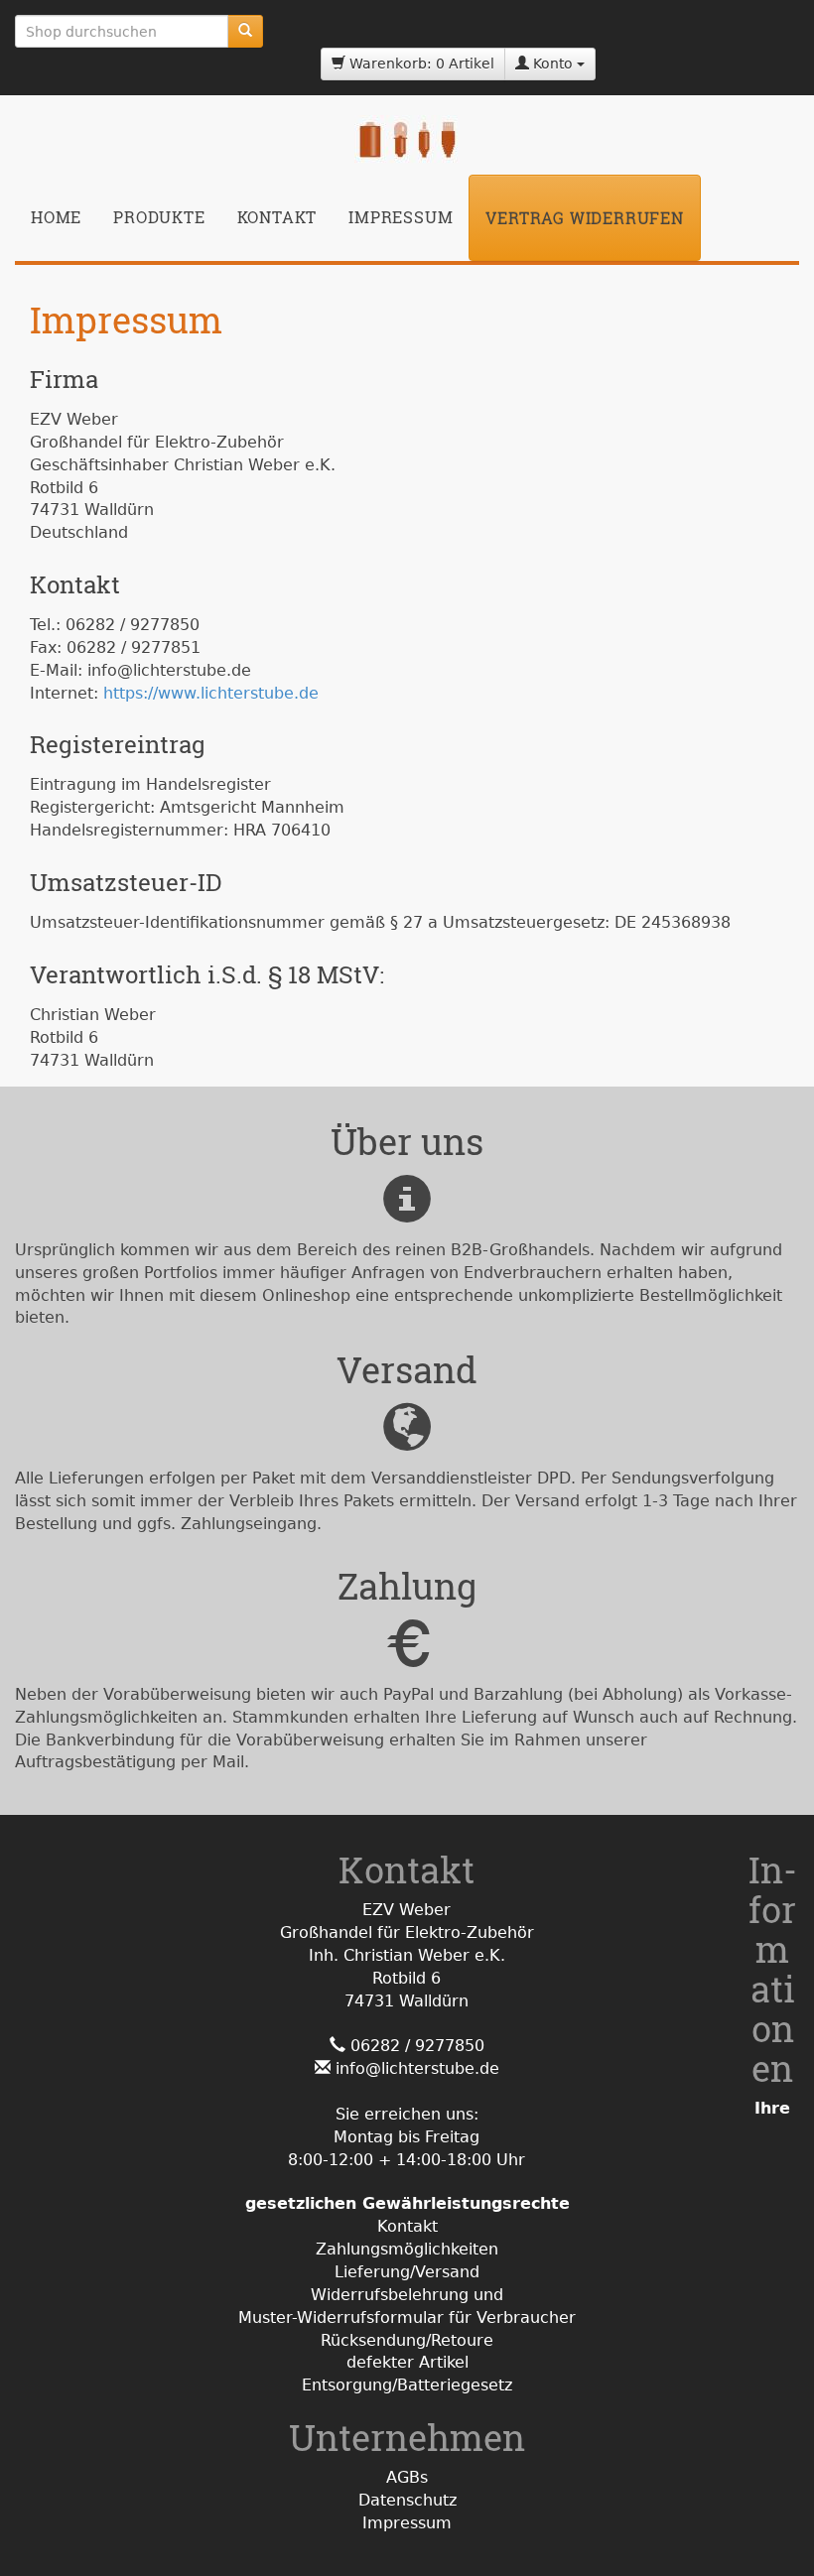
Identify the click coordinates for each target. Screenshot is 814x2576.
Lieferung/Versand (407, 2272)
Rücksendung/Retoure (407, 2340)
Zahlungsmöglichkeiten (407, 2249)
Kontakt (277, 217)
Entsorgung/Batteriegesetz (407, 2385)
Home (56, 217)
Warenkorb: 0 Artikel (420, 64)
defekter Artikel (407, 2362)
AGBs (407, 2477)
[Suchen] (245, 31)
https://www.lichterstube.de (211, 693)
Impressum (401, 217)
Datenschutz (407, 2500)
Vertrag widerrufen (584, 218)
